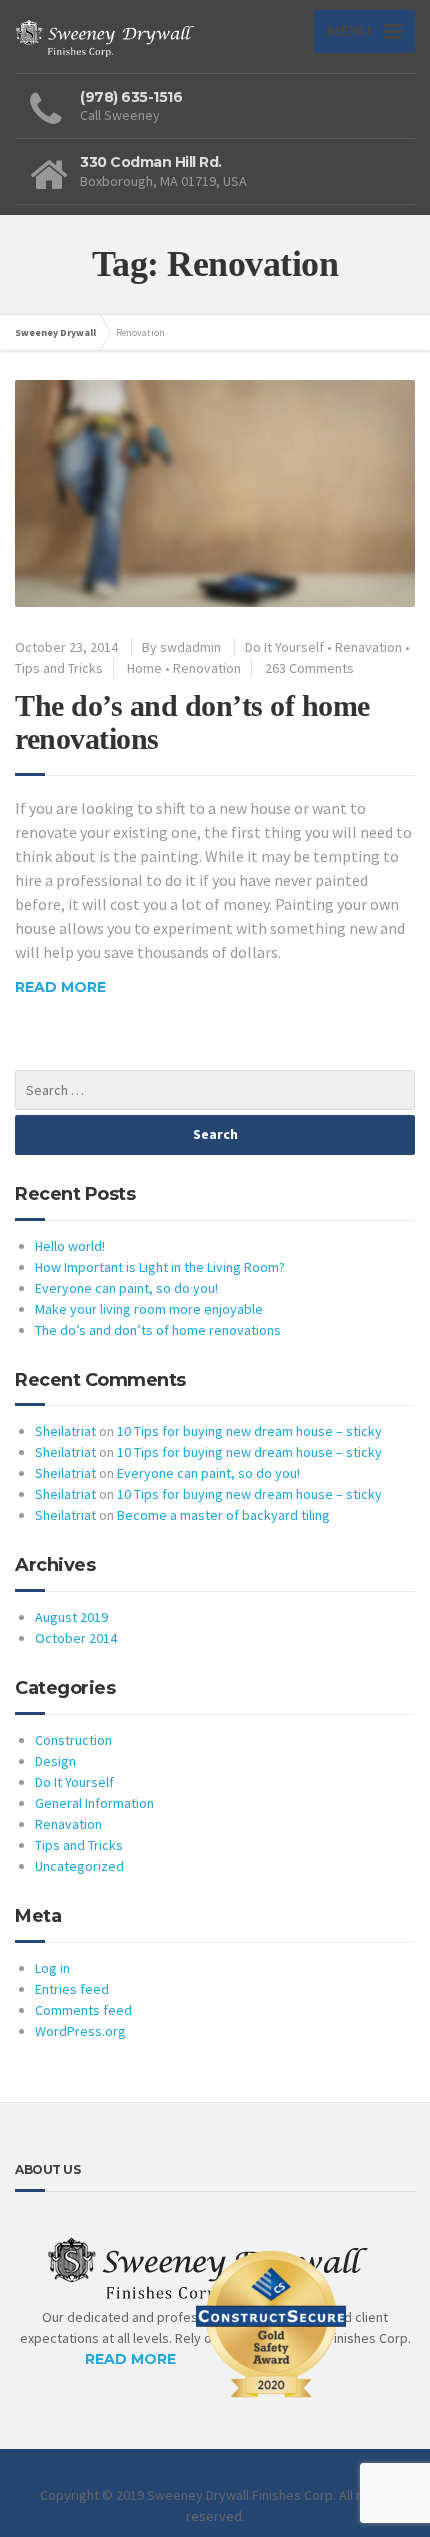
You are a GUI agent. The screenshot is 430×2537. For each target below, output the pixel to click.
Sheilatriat (65, 1431)
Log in (52, 1968)
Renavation (368, 647)
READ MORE (130, 2359)
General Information (94, 1803)
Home (144, 668)
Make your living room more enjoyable (149, 1309)
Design (55, 1761)
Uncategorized (79, 1866)
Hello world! (70, 1246)
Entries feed (72, 1989)
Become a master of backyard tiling (223, 1515)
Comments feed (83, 2010)
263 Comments (309, 668)
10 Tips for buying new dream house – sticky (249, 1431)
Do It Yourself (284, 647)
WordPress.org (80, 2031)
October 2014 (76, 1638)
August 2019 (71, 1617)
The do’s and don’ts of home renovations (158, 1330)
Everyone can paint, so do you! (126, 1288)
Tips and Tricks (59, 668)
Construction (73, 1740)
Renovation (207, 668)
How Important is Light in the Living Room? (160, 1267)
